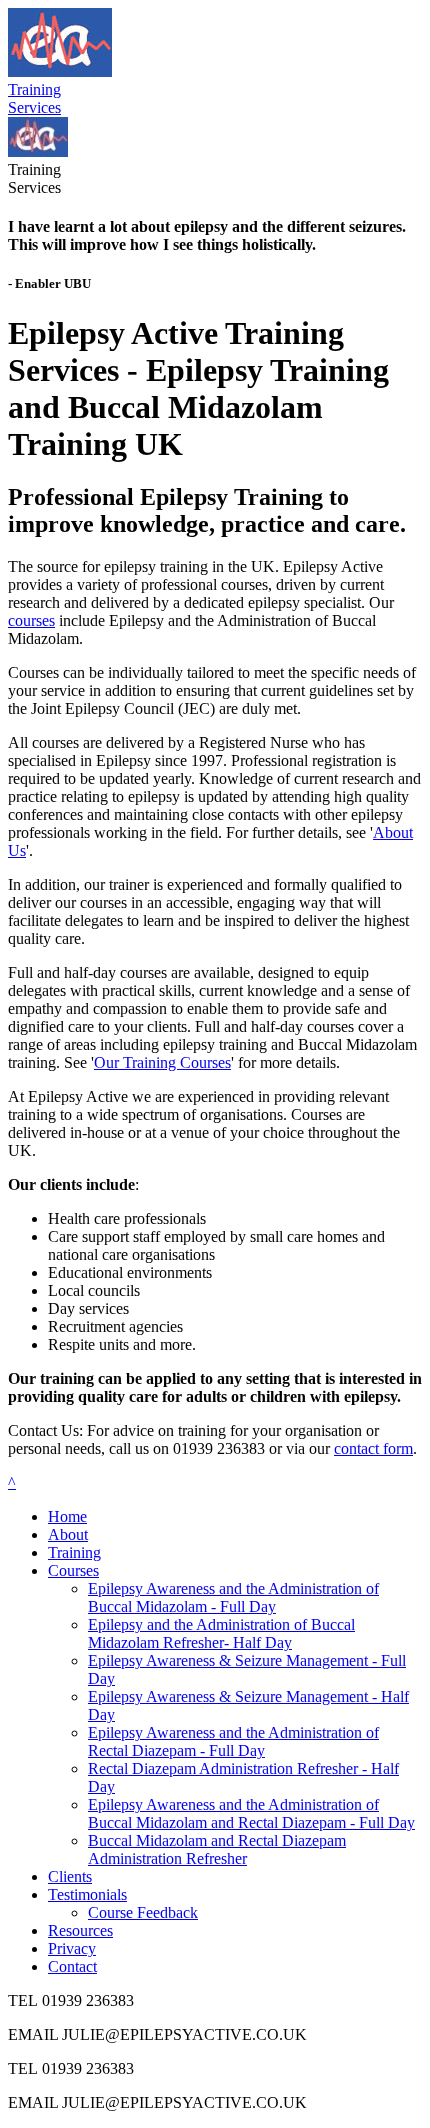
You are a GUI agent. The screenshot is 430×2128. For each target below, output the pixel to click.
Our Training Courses (162, 1062)
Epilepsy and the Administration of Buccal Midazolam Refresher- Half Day (221, 1633)
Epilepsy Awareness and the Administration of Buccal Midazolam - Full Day (233, 1597)
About (68, 1534)
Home (67, 1516)
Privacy (72, 1948)
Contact (72, 1966)
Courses (73, 1570)
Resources (80, 1930)
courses (31, 620)
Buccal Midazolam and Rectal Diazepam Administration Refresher (217, 1849)
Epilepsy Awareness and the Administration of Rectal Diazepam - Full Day (233, 1741)
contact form (373, 1448)
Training (74, 1552)
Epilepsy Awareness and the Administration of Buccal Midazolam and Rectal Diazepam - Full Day (251, 1813)
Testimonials (87, 1894)
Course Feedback (143, 1912)
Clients (70, 1876)
